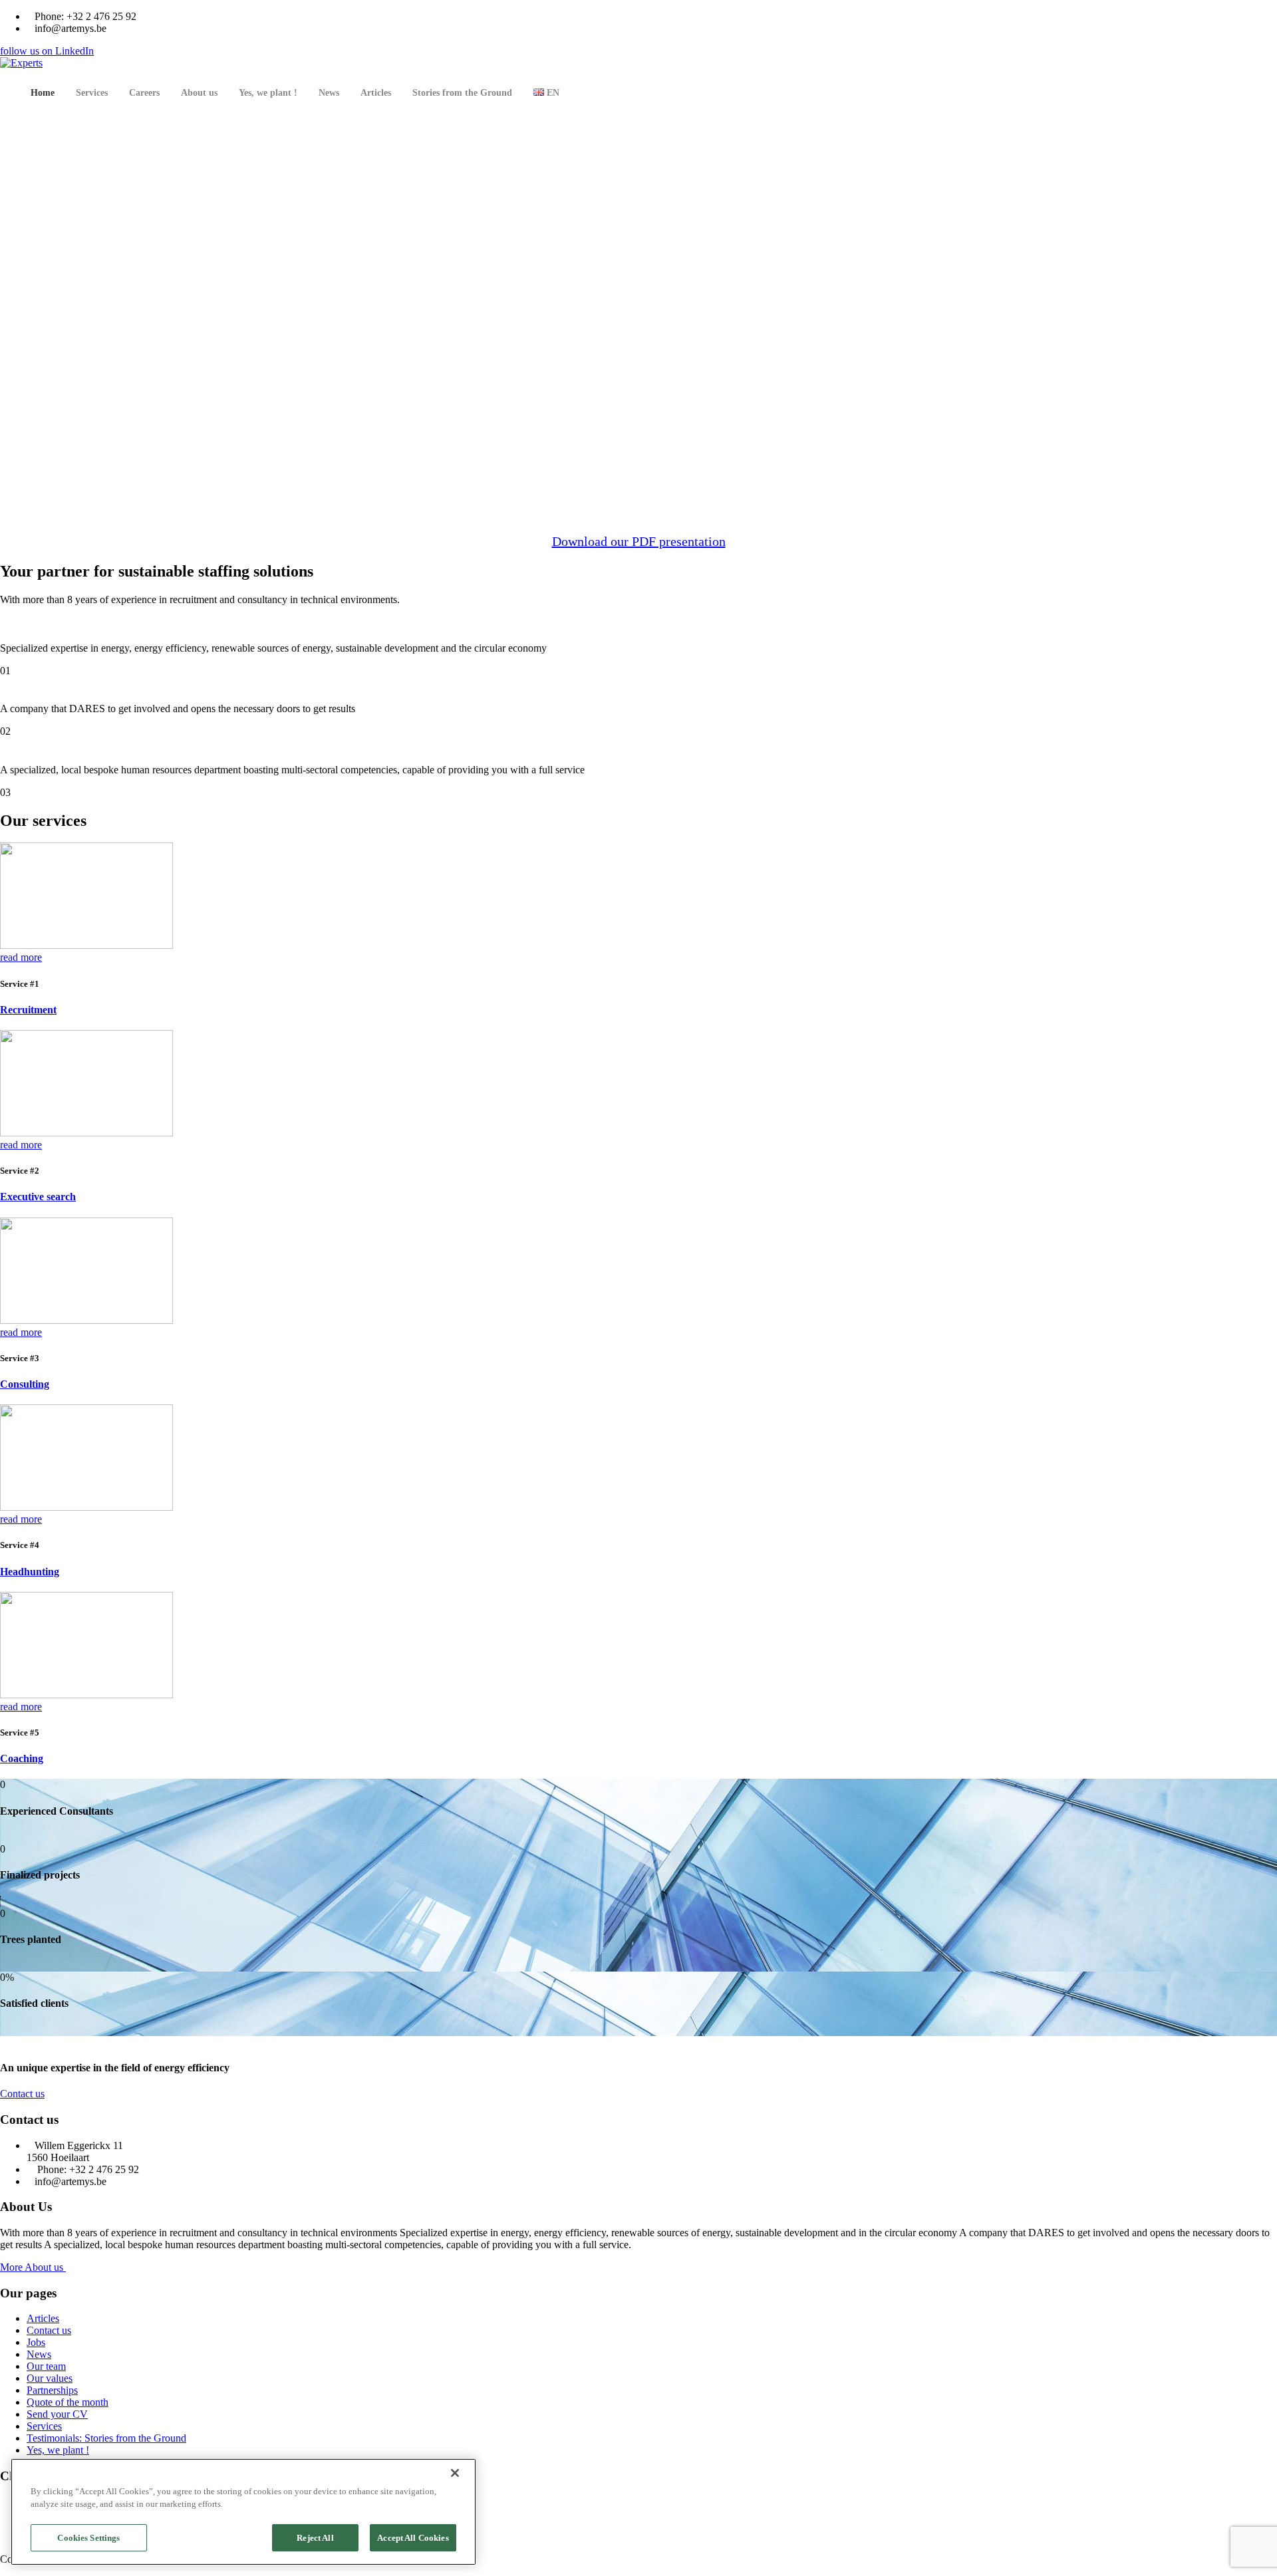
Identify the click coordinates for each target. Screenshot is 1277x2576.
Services (44, 2426)
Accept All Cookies (413, 2538)
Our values (50, 2378)
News (39, 2354)
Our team (46, 2366)
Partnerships (52, 2390)
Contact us (22, 2094)
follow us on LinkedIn (47, 51)
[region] (243, 2512)
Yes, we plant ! (58, 2450)
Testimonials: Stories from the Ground (106, 2438)
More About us (33, 2267)
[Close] (455, 2473)
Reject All (315, 2538)
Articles (43, 2318)
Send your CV (57, 2414)
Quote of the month (68, 2402)
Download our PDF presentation (639, 541)
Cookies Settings (88, 2538)
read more (21, 957)
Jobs (36, 2342)
